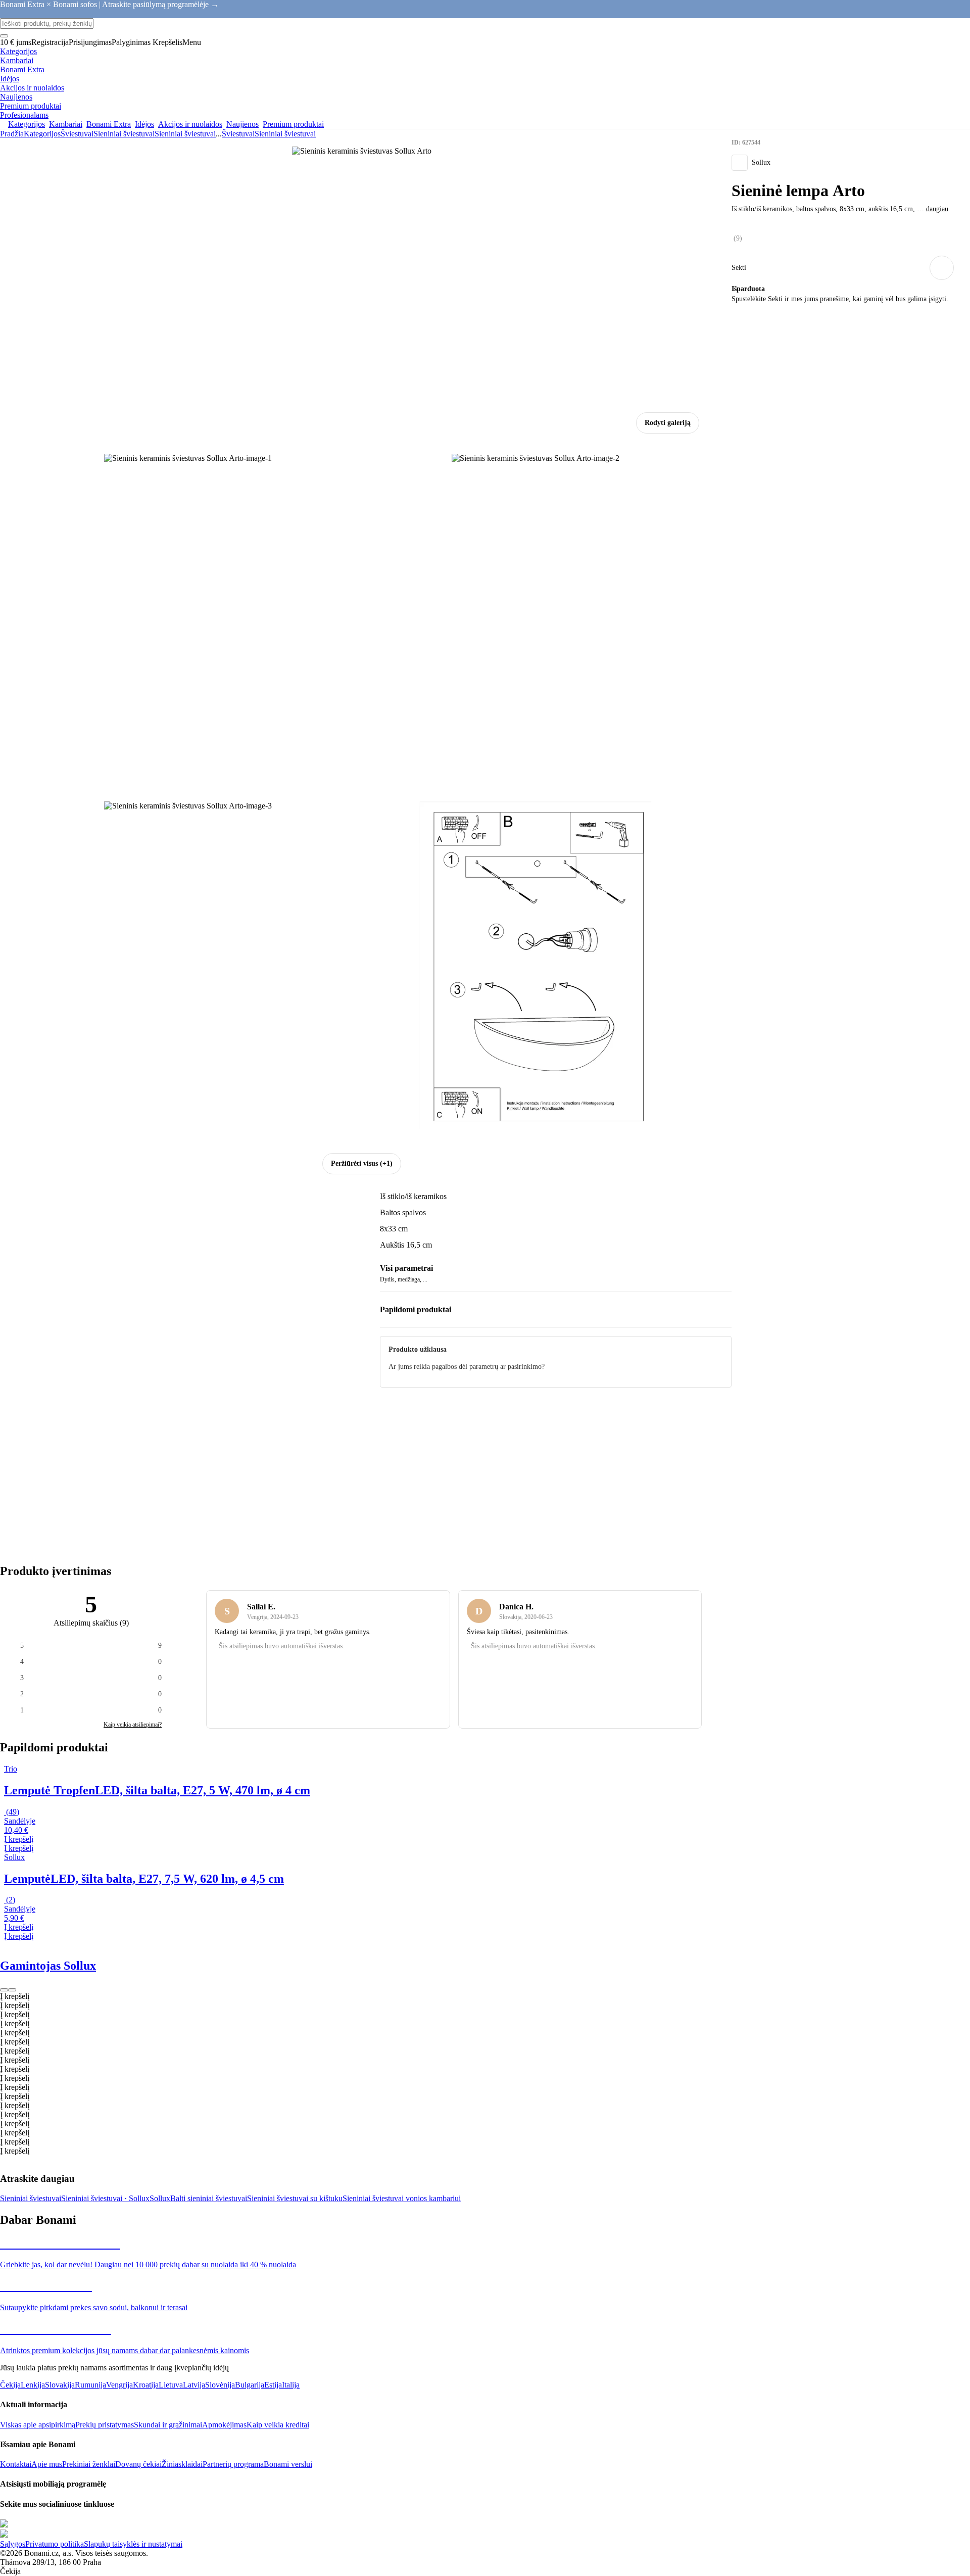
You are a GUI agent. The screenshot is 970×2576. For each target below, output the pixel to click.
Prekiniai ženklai (89, 2464)
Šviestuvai (77, 134)
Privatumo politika (55, 2544)
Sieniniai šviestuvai (185, 134)
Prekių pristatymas (105, 2425)
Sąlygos (13, 2544)
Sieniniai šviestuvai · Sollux (105, 2198)
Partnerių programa (233, 2464)
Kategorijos (42, 134)
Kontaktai (16, 2464)
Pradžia (12, 134)
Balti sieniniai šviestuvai (209, 2198)
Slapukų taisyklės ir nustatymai (133, 2544)
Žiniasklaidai (182, 2464)
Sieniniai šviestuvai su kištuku (295, 2198)
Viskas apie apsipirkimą (38, 2425)
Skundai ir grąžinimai (168, 2425)
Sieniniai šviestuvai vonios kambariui (402, 2198)
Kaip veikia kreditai (278, 2425)
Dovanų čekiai (138, 2464)
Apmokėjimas (224, 2425)
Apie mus (47, 2464)
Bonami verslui (288, 2464)
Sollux (160, 2198)
